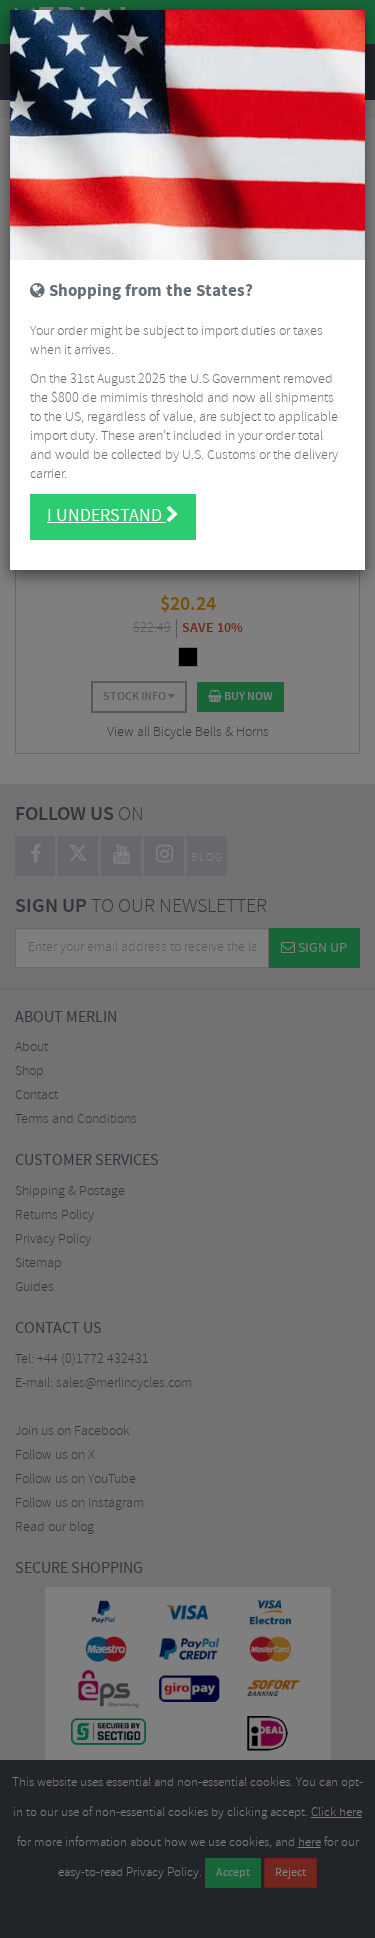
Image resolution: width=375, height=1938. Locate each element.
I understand (106, 516)
